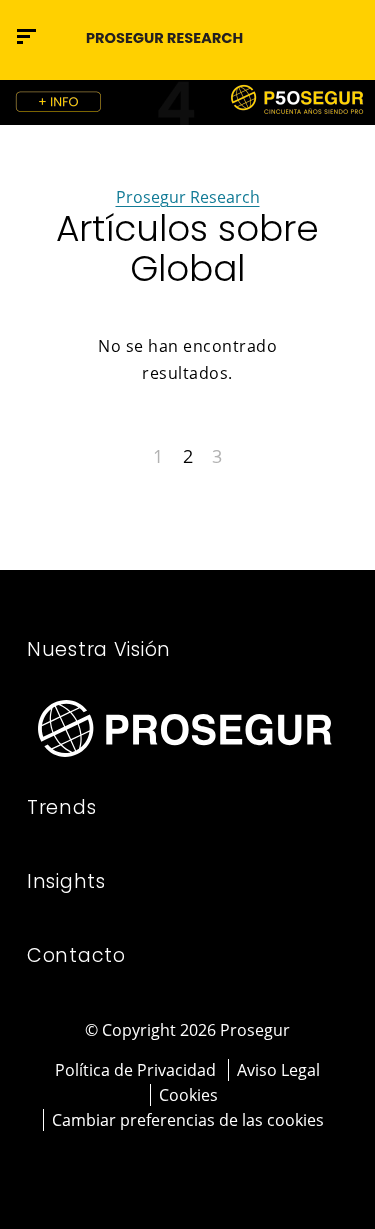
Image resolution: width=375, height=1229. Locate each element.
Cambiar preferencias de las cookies (188, 1120)
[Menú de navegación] (26, 36)
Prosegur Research (188, 197)
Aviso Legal (278, 1070)
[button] (342, 36)
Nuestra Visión (99, 649)
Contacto (76, 955)
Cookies (188, 1095)
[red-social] (160, 1166)
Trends (61, 807)
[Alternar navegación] (300, 36)
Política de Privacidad (135, 1070)
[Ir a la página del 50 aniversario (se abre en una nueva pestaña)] (187, 102)
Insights (66, 881)
